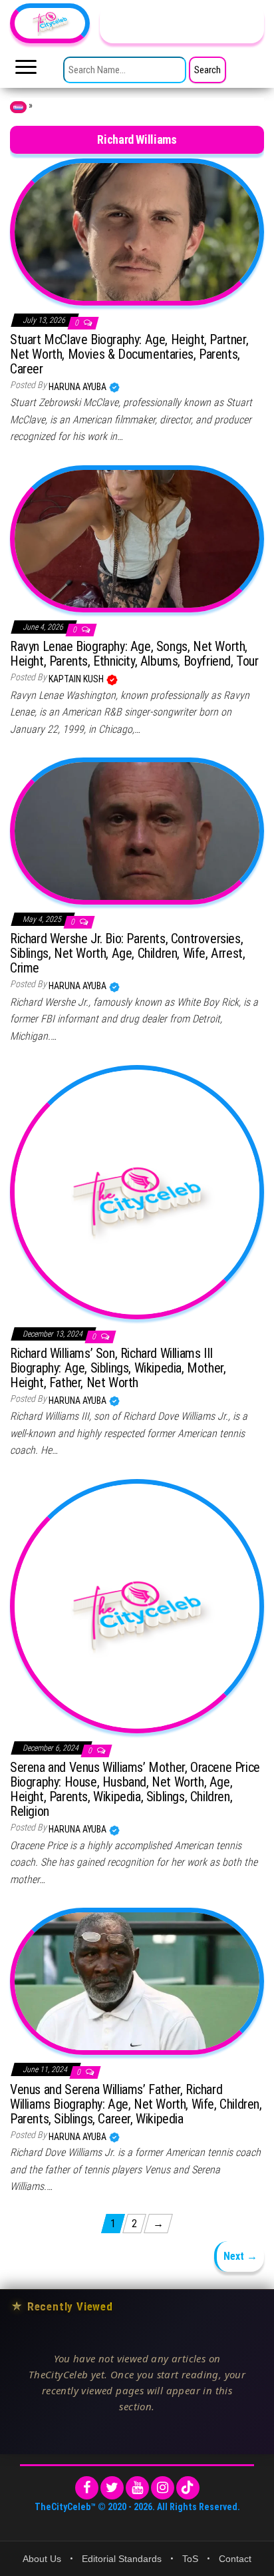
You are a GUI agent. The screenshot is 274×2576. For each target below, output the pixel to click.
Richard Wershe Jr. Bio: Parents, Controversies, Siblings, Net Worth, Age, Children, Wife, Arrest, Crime (127, 953)
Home (18, 107)
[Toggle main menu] (26, 71)
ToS (190, 2559)
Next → (240, 2256)
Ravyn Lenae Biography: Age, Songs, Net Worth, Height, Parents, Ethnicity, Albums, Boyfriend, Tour (134, 654)
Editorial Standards (122, 2559)
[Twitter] (112, 2488)
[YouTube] (137, 2488)
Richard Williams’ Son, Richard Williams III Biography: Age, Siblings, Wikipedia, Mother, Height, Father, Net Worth (118, 1368)
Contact (235, 2559)
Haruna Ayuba (78, 387)
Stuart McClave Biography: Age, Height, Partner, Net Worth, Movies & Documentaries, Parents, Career (129, 354)
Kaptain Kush (77, 679)
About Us (42, 2559)
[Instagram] (163, 2488)
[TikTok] (188, 2488)
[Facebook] (87, 2488)
